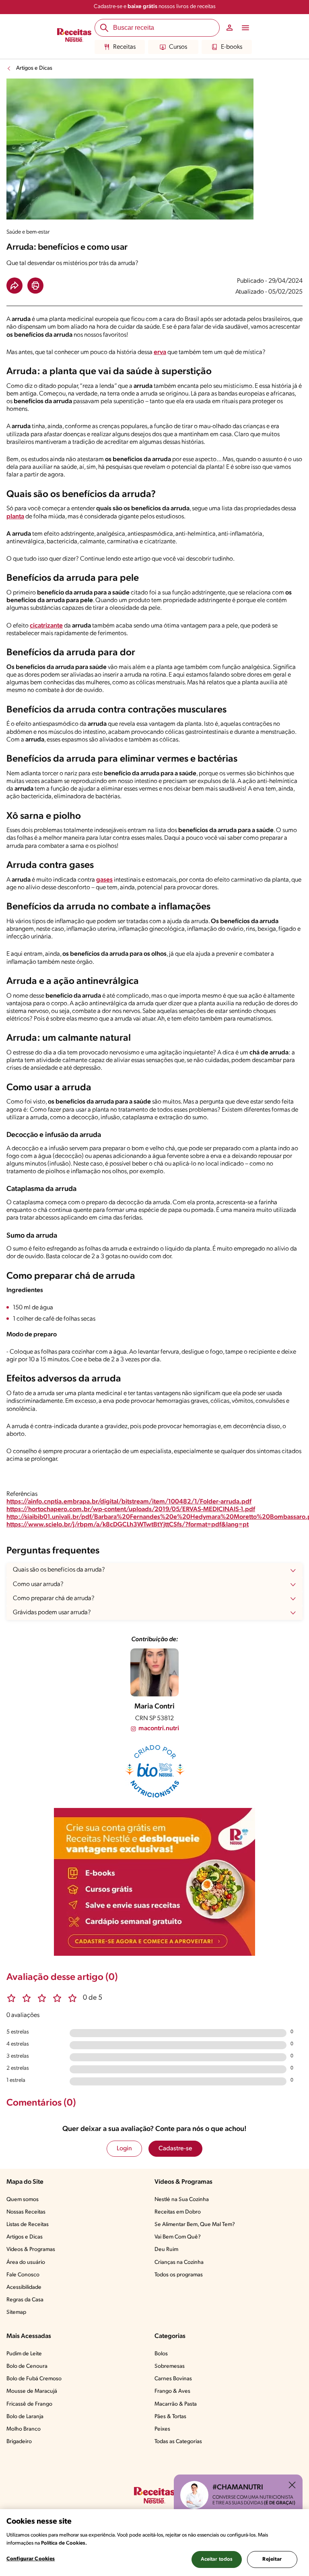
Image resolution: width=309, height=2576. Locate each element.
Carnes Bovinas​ (173, 2379)
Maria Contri (154, 1707)
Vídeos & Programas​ (31, 2250)
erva (160, 352)
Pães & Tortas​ (170, 2417)
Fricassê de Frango (29, 2404)
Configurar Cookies (31, 2559)
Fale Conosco (23, 2275)
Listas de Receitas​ (28, 2225)
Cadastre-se (175, 2149)
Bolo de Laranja (25, 2417)
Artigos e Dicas (34, 68)
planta (15, 517)
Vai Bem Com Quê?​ (178, 2237)
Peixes (162, 2429)
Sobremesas (170, 2366)
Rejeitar (272, 2559)
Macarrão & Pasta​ (176, 2404)
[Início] (74, 36)
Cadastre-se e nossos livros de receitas (155, 7)
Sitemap (16, 2312)
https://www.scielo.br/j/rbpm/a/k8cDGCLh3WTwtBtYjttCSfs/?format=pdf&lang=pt (128, 1525)
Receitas (124, 47)
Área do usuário (26, 2262)
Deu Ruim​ (166, 2250)
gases (104, 880)
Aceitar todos (217, 2559)
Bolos (161, 2354)
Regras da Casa (25, 2300)
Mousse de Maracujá (32, 2391)
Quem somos (23, 2200)
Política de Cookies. (64, 2543)
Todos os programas (179, 2275)
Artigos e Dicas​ (25, 2237)
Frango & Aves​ (172, 2391)
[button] (14, 286)
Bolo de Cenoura (27, 2366)
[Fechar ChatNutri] (292, 2485)
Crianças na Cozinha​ (179, 2262)
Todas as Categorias (178, 2442)
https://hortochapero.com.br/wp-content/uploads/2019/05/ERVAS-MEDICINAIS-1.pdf (131, 1510)
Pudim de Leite (24, 2354)
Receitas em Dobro (178, 2212)
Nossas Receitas (26, 2212)
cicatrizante (46, 626)
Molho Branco (24, 2429)
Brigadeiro (19, 2442)
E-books (232, 47)
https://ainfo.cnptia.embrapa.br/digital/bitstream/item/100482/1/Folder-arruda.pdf (129, 1502)
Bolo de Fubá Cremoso (34, 2379)
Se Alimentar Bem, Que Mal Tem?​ (195, 2225)
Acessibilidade (24, 2287)
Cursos (178, 47)
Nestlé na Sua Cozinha (182, 2200)
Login (124, 2149)
